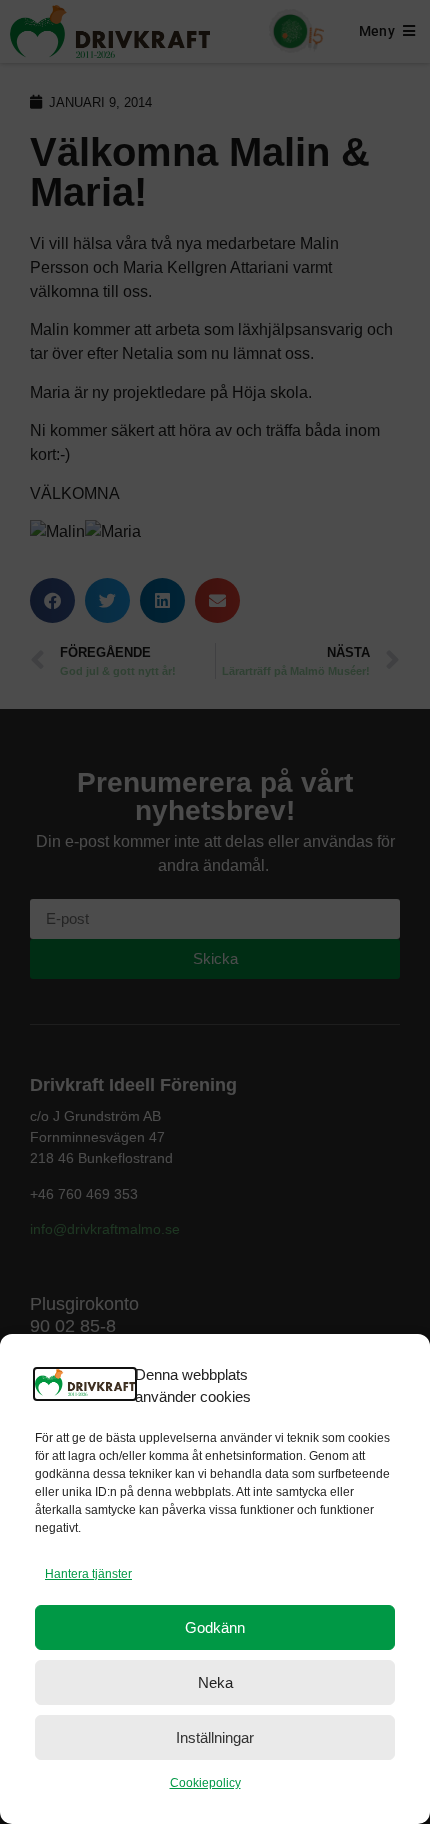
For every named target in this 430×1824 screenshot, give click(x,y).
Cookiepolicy (205, 1783)
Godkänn (215, 1627)
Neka (215, 1682)
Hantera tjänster (88, 1574)
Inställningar (215, 1737)
